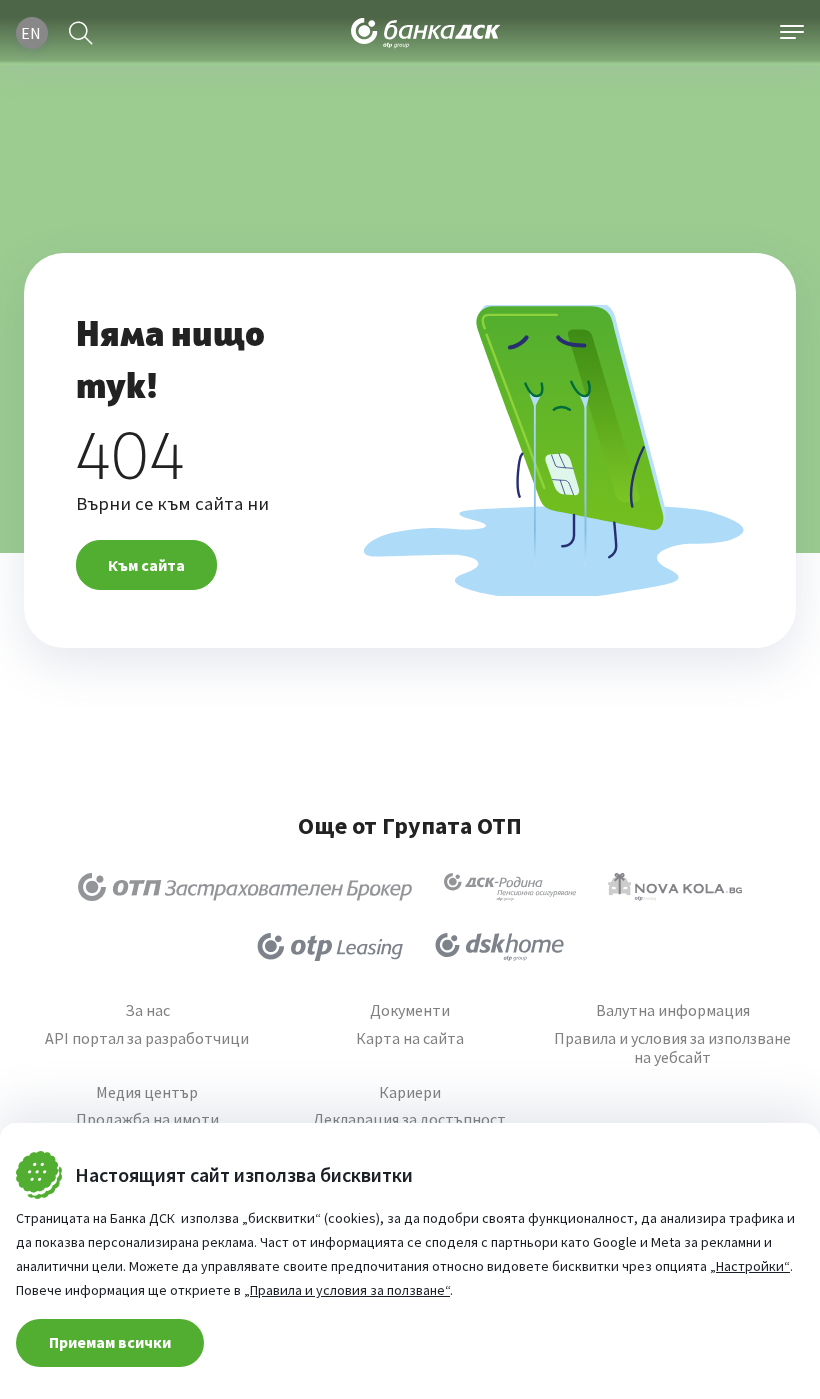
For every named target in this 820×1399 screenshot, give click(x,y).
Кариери (410, 1092)
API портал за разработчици (147, 1038)
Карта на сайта (410, 1038)
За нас (147, 1010)
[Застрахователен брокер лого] (245, 887)
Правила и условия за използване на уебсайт (672, 1048)
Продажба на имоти (147, 1119)
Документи (410, 1010)
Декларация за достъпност (409, 1119)
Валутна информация (673, 1010)
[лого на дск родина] (510, 887)
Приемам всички (110, 1342)
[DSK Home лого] (499, 947)
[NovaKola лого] (675, 887)
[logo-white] (426, 33)
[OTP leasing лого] (330, 947)
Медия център (147, 1092)
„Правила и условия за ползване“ (347, 1290)
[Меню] (792, 33)
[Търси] (81, 33)
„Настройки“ (750, 1266)
